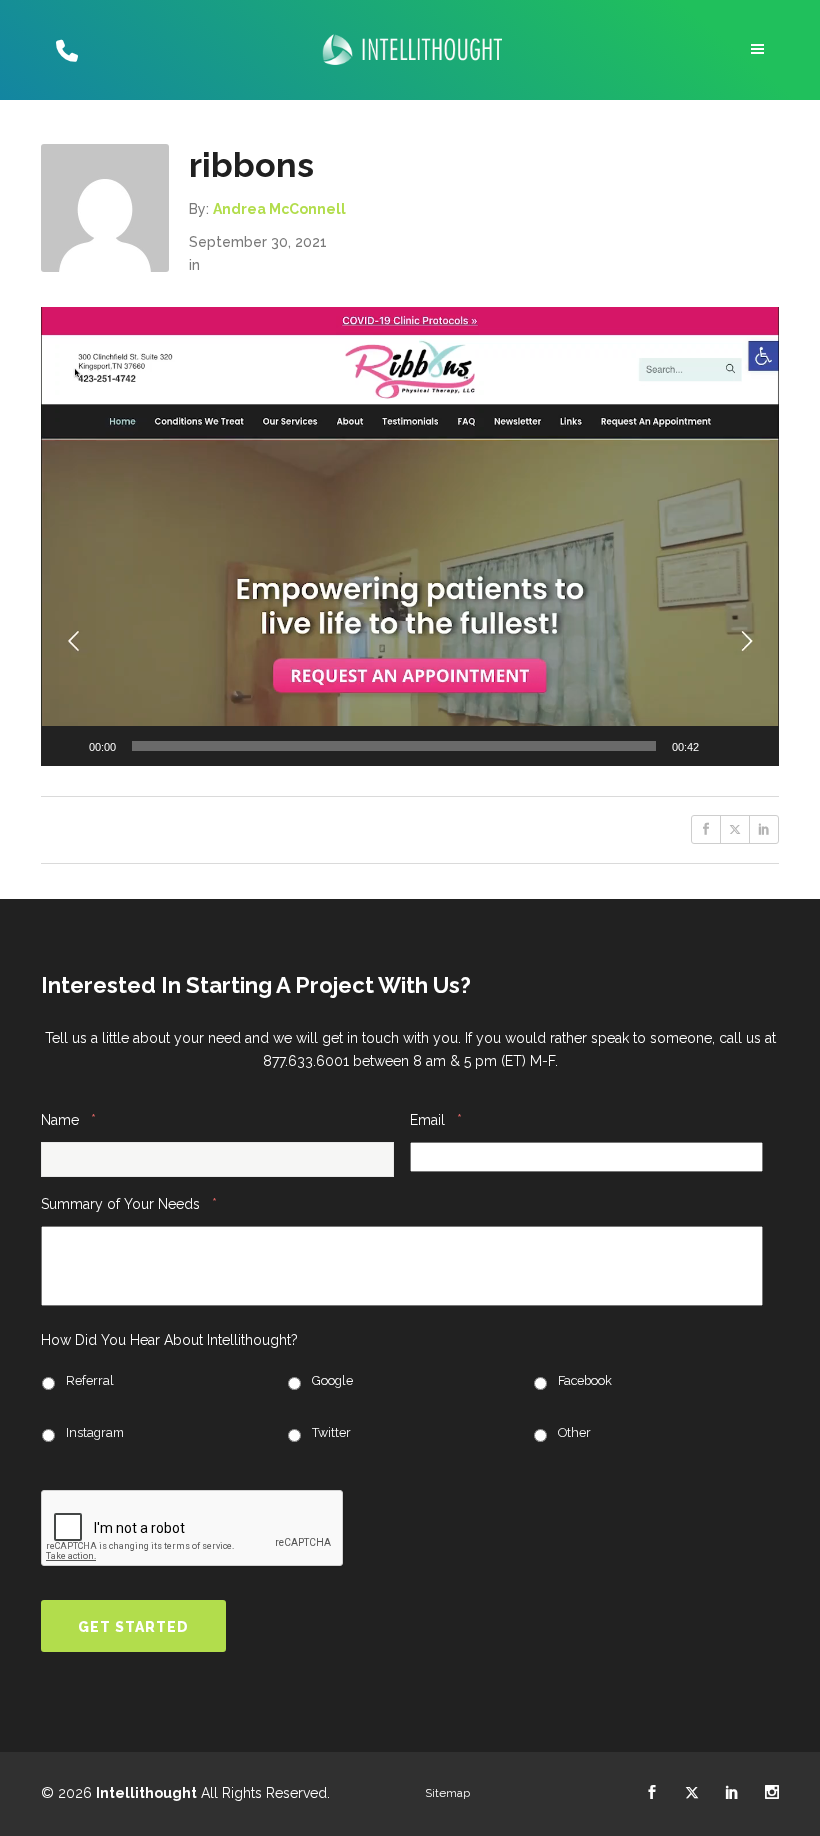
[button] (410, 536)
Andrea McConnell (279, 209)
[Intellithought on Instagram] (772, 1793)
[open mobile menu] (760, 49)
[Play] (67, 746)
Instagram (95, 1432)
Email (436, 1119)
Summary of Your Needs (129, 1203)
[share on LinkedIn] (764, 829)
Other (574, 1432)
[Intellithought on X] (692, 1793)
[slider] (394, 746)
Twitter (331, 1432)
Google (332, 1380)
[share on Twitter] (735, 829)
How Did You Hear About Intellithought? (169, 1340)
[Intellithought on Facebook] (652, 1793)
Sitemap (447, 1793)
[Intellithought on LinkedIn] (732, 1793)
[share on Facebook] (706, 829)
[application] (410, 536)
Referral (90, 1380)
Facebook (585, 1380)
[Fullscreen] (753, 746)
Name (68, 1119)
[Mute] (721, 746)
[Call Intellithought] (64, 50)
